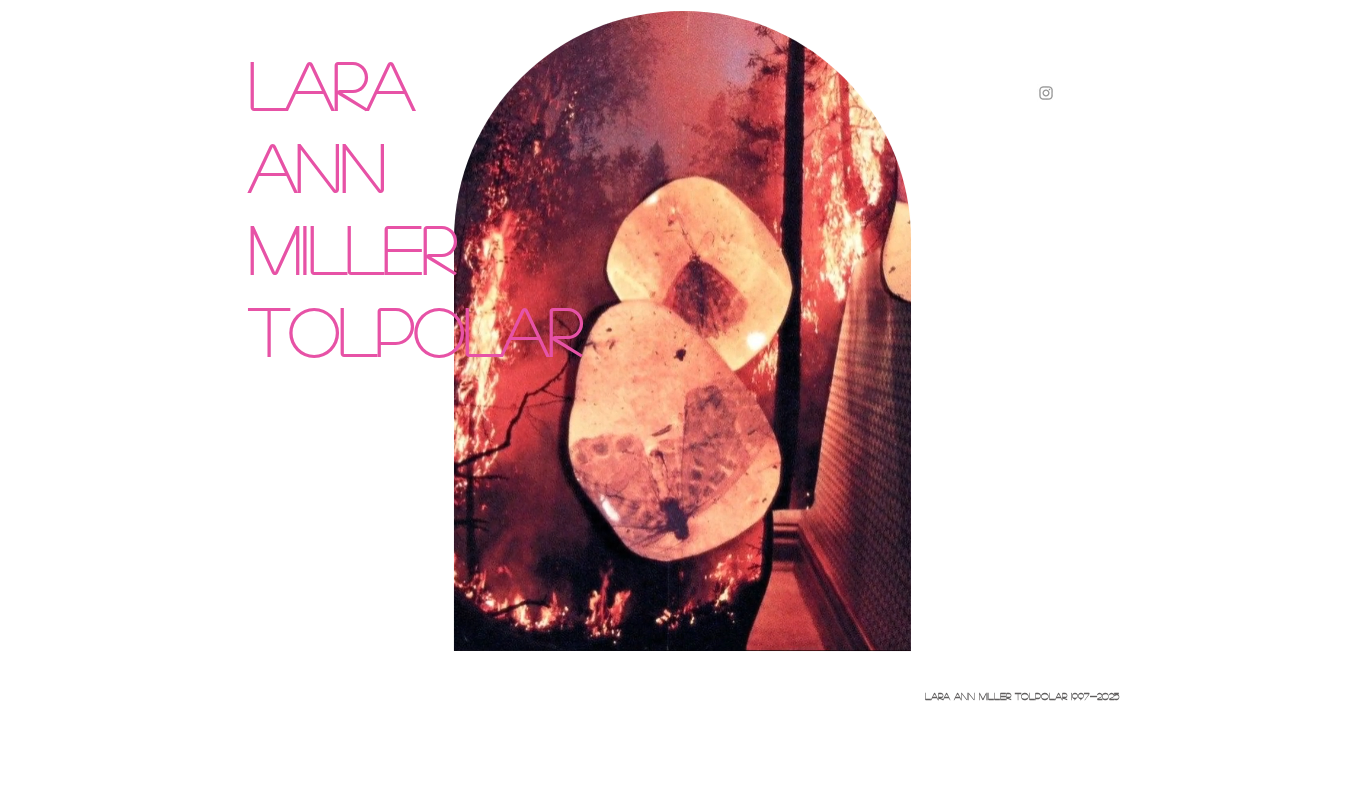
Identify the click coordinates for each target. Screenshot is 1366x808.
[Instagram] (1046, 93)
